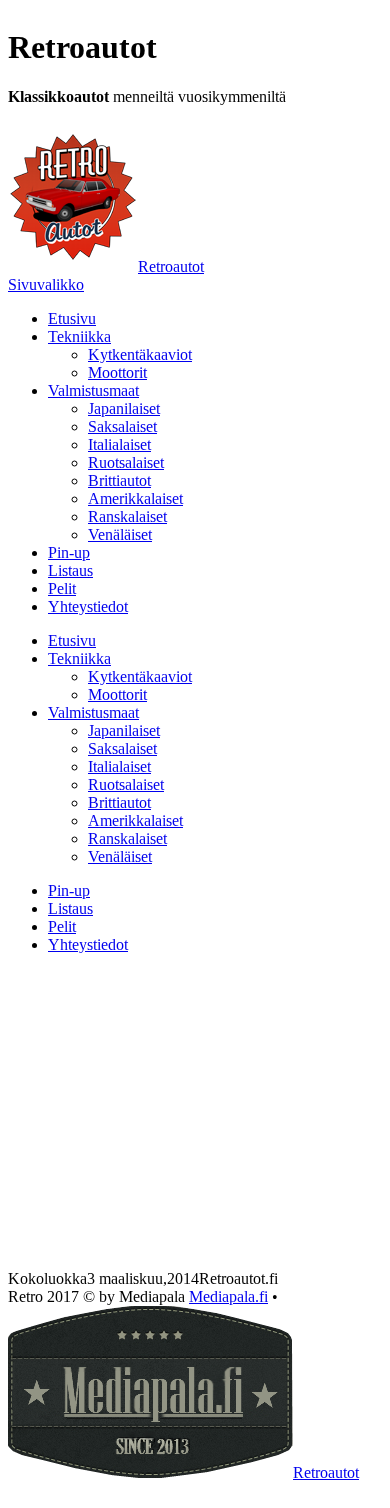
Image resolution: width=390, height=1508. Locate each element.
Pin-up (69, 552)
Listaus (70, 570)
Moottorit (117, 372)
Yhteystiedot (88, 606)
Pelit (62, 588)
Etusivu (72, 318)
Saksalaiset (122, 426)
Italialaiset (119, 444)
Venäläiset (120, 534)
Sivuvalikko (46, 284)
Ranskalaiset (127, 516)
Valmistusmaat (93, 390)
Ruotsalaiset (126, 462)
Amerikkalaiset (135, 498)
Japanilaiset (124, 408)
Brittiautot (119, 480)
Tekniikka (79, 336)
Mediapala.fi (228, 1296)
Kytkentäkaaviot (140, 354)
